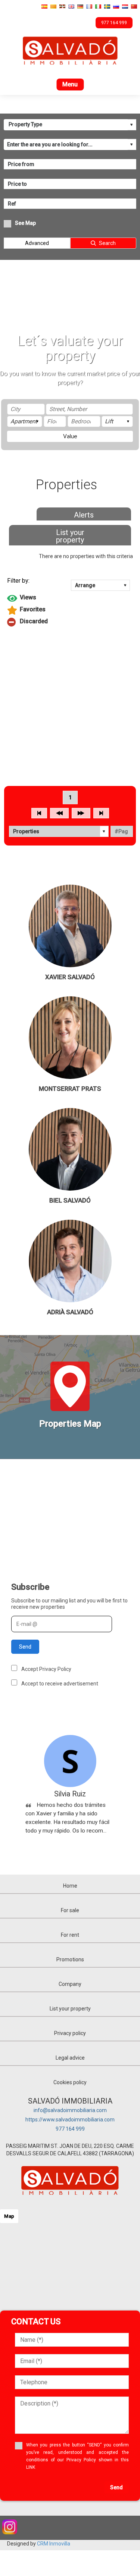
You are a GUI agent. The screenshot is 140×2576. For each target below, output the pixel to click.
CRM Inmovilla (54, 2544)
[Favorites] (70, 610)
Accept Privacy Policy (46, 1669)
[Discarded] (70, 622)
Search (107, 243)
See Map (25, 223)
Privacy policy (70, 2033)
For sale (70, 1910)
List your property (70, 536)
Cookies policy (70, 2082)
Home (70, 1886)
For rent (70, 1935)
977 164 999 (70, 2129)
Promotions (70, 1959)
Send (25, 1647)
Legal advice (70, 2058)
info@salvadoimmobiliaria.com (70, 2110)
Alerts (84, 515)
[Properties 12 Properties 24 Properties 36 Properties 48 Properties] (59, 831)
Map (9, 2216)
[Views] (70, 598)
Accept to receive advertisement (60, 1684)
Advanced (37, 243)
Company (70, 1984)
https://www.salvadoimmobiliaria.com (70, 2120)
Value (70, 436)
